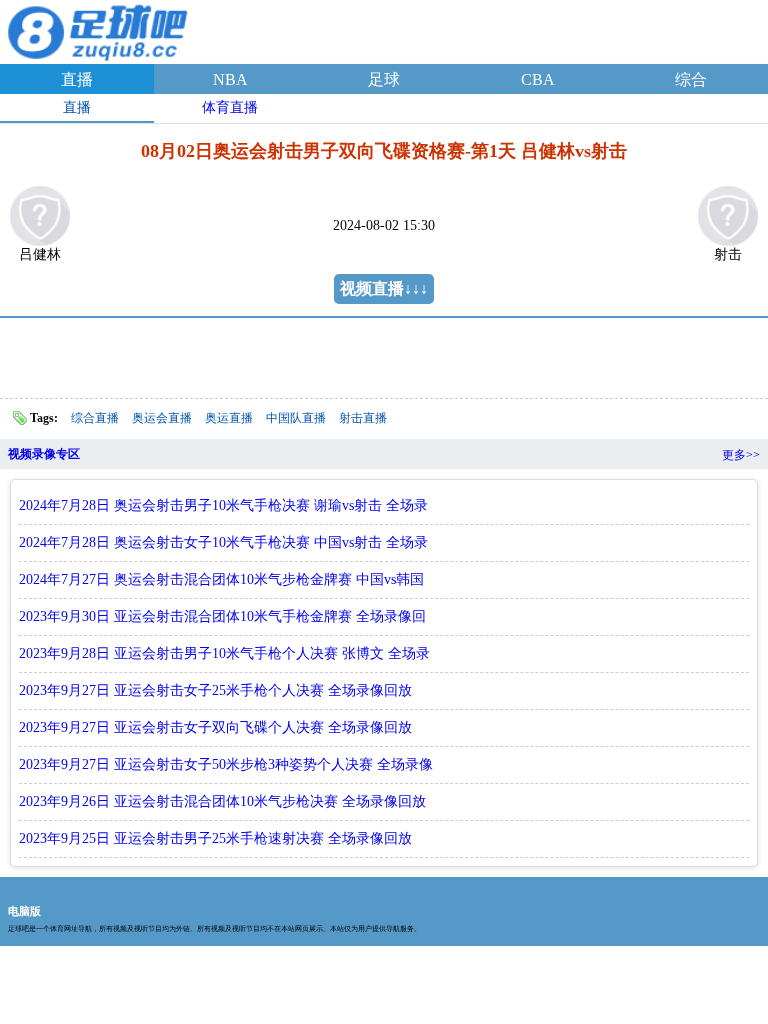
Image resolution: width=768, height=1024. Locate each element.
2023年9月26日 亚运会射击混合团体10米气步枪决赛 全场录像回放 (222, 801)
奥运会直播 (162, 418)
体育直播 (230, 107)
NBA (230, 79)
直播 (77, 79)
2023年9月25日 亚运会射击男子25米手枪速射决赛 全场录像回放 (215, 838)
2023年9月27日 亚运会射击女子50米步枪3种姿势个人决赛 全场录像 (226, 764)
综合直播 (95, 418)
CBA (538, 79)
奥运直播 (229, 418)
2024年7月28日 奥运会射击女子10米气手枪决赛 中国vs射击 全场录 (223, 542)
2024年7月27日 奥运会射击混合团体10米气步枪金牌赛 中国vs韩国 (221, 579)
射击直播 (363, 418)
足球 (384, 79)
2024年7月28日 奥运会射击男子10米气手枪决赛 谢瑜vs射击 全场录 (223, 505)
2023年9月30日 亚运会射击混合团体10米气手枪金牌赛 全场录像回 (222, 616)
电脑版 (24, 911)
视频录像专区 (44, 454)
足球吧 (100, 29)
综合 (691, 79)
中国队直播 (296, 418)
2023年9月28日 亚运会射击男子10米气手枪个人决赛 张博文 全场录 (224, 653)
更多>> (741, 455)
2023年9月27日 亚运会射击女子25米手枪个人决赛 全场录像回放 (215, 690)
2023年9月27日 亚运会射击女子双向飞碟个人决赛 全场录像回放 (215, 727)
